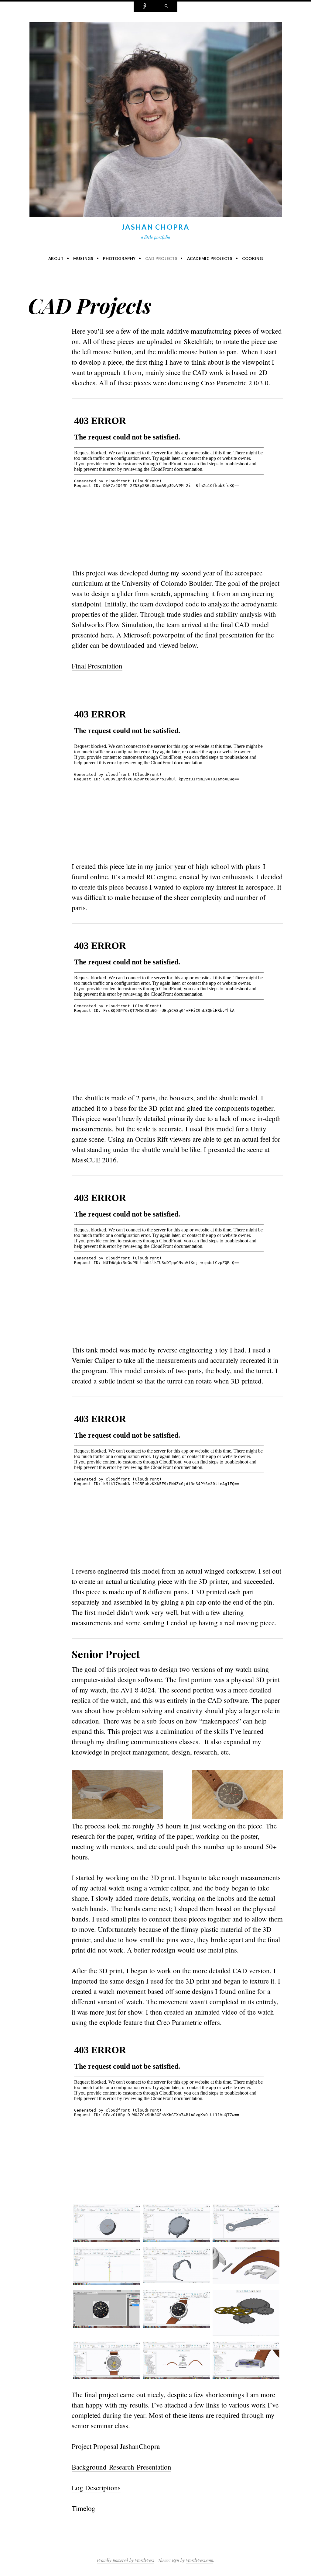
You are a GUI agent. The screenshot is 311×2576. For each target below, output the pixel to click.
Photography (119, 259)
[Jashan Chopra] (156, 121)
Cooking (253, 259)
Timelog (84, 2508)
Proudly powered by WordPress (125, 2560)
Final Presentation (97, 666)
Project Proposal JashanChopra (116, 2446)
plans (253, 866)
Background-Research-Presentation (121, 2467)
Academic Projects (210, 259)
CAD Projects (161, 259)
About (56, 259)
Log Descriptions (96, 2487)
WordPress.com (200, 2560)
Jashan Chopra (155, 227)
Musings (83, 259)
